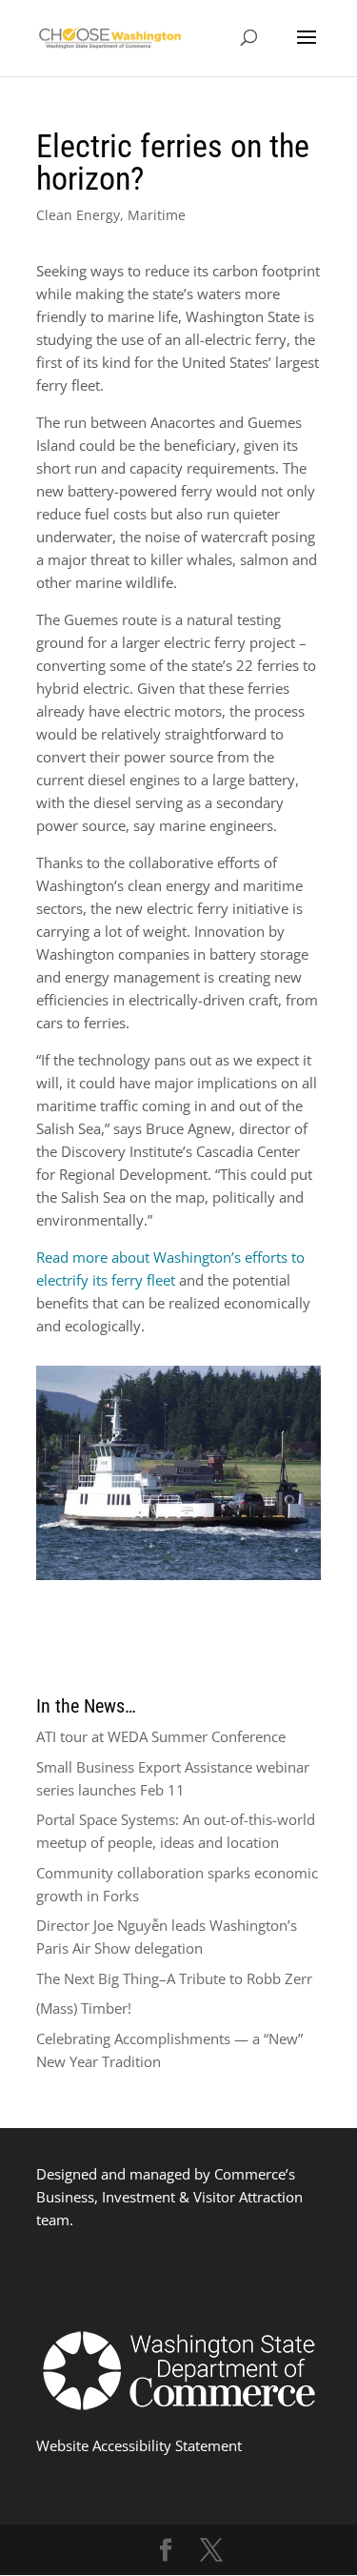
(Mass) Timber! (84, 2008)
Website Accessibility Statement (139, 2445)
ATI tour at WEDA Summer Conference (161, 1736)
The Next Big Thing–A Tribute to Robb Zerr (174, 1978)
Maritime (157, 215)
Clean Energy (78, 215)
